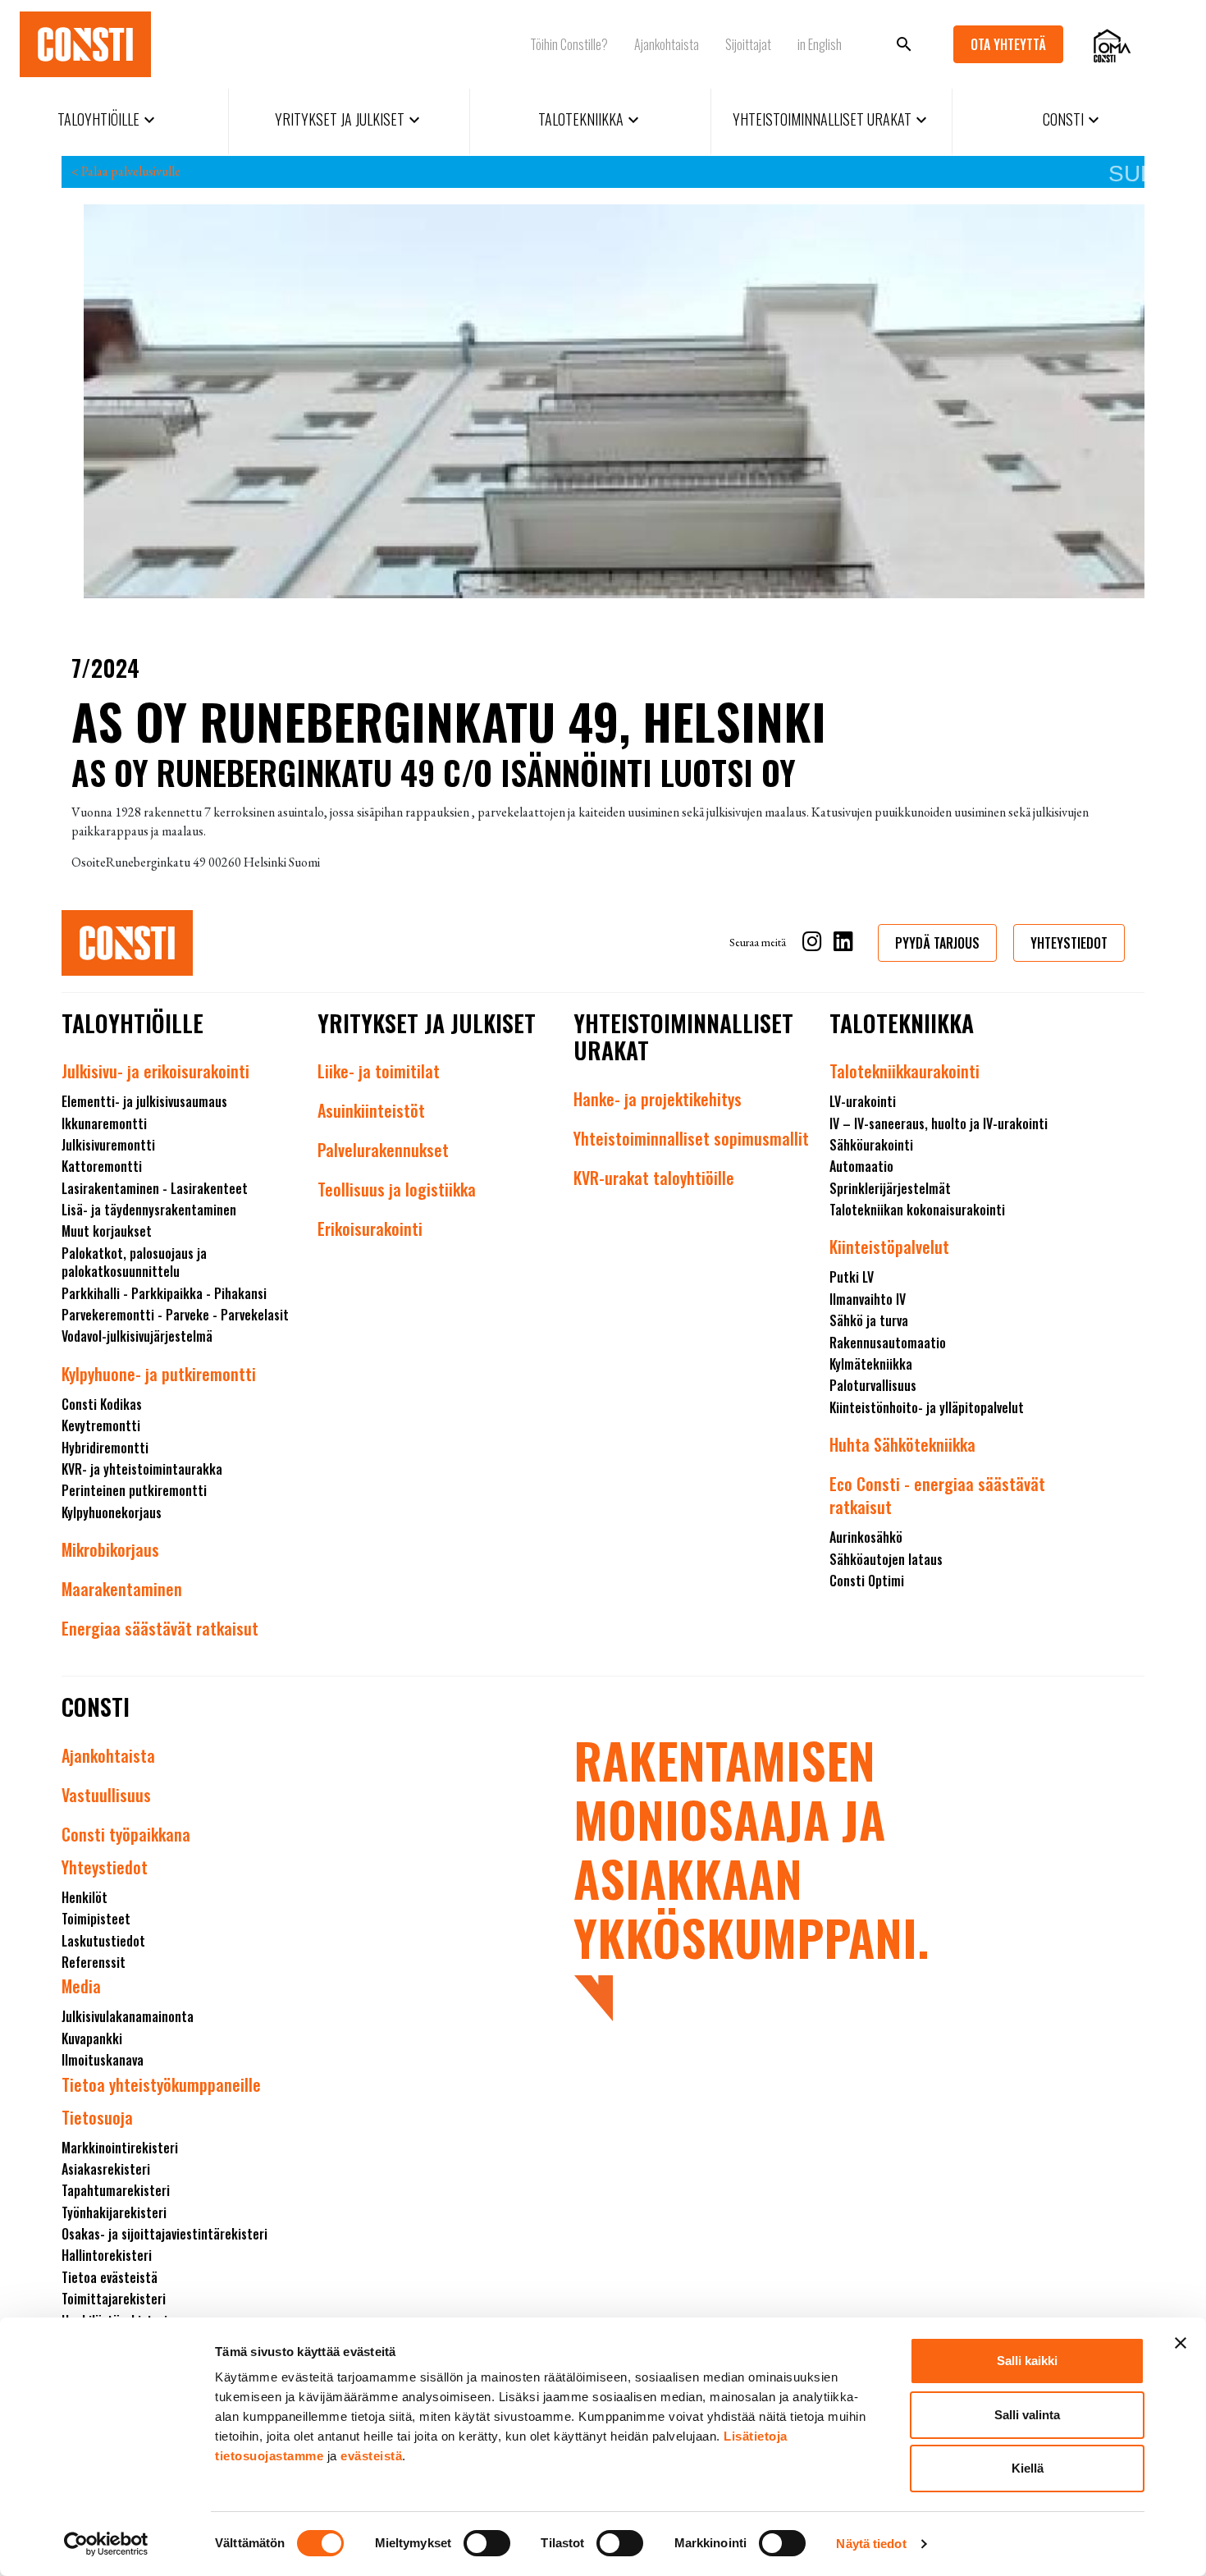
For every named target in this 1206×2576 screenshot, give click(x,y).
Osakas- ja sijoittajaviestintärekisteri (164, 2234)
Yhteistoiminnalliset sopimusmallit (691, 1138)
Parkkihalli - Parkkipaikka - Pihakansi (164, 1293)
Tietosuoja (97, 2117)
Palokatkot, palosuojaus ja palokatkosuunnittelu (134, 1262)
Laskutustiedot (103, 1941)
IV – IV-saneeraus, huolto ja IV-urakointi (939, 1123)
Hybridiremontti (105, 1448)
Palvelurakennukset (383, 1150)
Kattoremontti (102, 1166)
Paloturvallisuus (873, 1385)
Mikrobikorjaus (110, 1549)
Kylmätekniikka (871, 1364)
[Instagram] (812, 944)
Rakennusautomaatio (888, 1343)
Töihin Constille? (569, 44)
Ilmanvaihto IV (868, 1299)
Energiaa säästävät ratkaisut (160, 1628)
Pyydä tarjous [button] (937, 943)
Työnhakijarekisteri (114, 2212)
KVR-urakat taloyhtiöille (654, 1178)
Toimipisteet (96, 1919)
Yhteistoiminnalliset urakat (832, 119)
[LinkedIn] (843, 944)
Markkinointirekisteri (120, 2148)
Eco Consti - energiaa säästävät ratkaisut (937, 1495)
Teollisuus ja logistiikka (397, 1189)
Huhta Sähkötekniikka (902, 1444)
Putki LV (852, 1277)
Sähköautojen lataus (886, 1559)
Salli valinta (1027, 2415)
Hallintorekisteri (107, 2255)
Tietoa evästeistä (110, 2277)
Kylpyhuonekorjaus (112, 1512)
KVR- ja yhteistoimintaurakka (142, 1469)
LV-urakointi (863, 1101)
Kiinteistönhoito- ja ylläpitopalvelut (927, 1407)
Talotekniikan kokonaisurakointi (917, 1210)
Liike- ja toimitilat (379, 1071)
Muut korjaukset (107, 1231)
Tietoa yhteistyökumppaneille (161, 2084)
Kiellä (1028, 2468)
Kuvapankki (92, 2038)
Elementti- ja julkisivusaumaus (144, 1101)
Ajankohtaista (667, 44)
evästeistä (371, 2456)
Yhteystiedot (105, 1867)
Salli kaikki (1027, 2361)
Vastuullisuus (106, 1795)
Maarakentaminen (122, 1589)
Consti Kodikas (102, 1404)
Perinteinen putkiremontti (134, 1490)
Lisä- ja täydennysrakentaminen (149, 1210)
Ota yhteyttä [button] (1008, 44)
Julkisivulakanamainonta (128, 2016)
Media (81, 1986)
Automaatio (861, 1166)
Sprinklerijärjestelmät (890, 1188)
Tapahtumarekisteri (116, 2190)
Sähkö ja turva (869, 1320)
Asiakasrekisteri (106, 2169)
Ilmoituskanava (103, 2060)
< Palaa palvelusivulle (126, 171)
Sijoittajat (748, 44)
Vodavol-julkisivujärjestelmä (137, 1336)
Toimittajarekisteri (114, 2299)
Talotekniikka (591, 119)
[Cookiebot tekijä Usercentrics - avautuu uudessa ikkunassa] (106, 2544)
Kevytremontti (101, 1425)
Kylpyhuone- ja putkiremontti (159, 1374)
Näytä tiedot (871, 2544)
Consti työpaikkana (126, 1834)
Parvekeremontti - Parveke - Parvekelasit (175, 1315)
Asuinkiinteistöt (371, 1110)
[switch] (487, 2543)
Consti (1073, 119)
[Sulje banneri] (1181, 2343)
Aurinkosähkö (866, 1537)
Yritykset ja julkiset (349, 119)
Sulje (1126, 174)
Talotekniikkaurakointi (904, 1071)
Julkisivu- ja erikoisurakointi (155, 1071)
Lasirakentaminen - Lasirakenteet (155, 1188)
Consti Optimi (867, 1581)
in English (820, 44)
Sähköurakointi (871, 1145)
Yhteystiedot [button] (1069, 943)
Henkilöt (85, 1897)
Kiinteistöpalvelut (889, 1247)
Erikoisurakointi (370, 1229)
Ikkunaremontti (104, 1123)
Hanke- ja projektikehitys (658, 1099)
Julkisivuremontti (108, 1145)
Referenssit (94, 1962)
